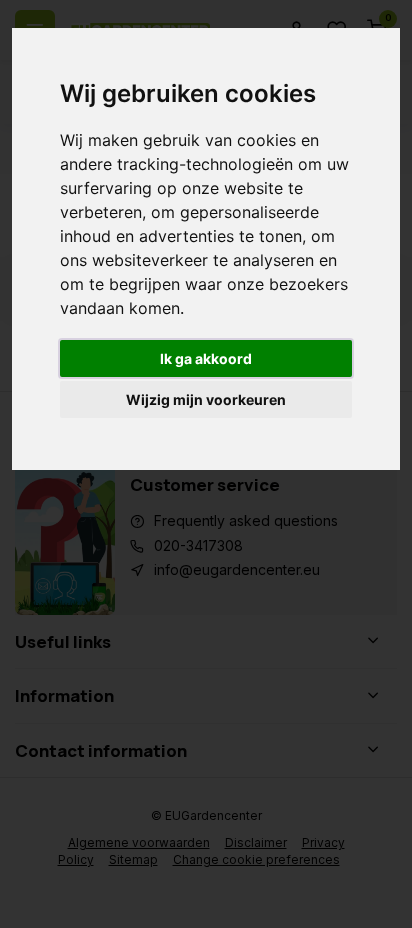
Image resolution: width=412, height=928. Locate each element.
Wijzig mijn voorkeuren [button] (206, 399)
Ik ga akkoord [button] (206, 358)
